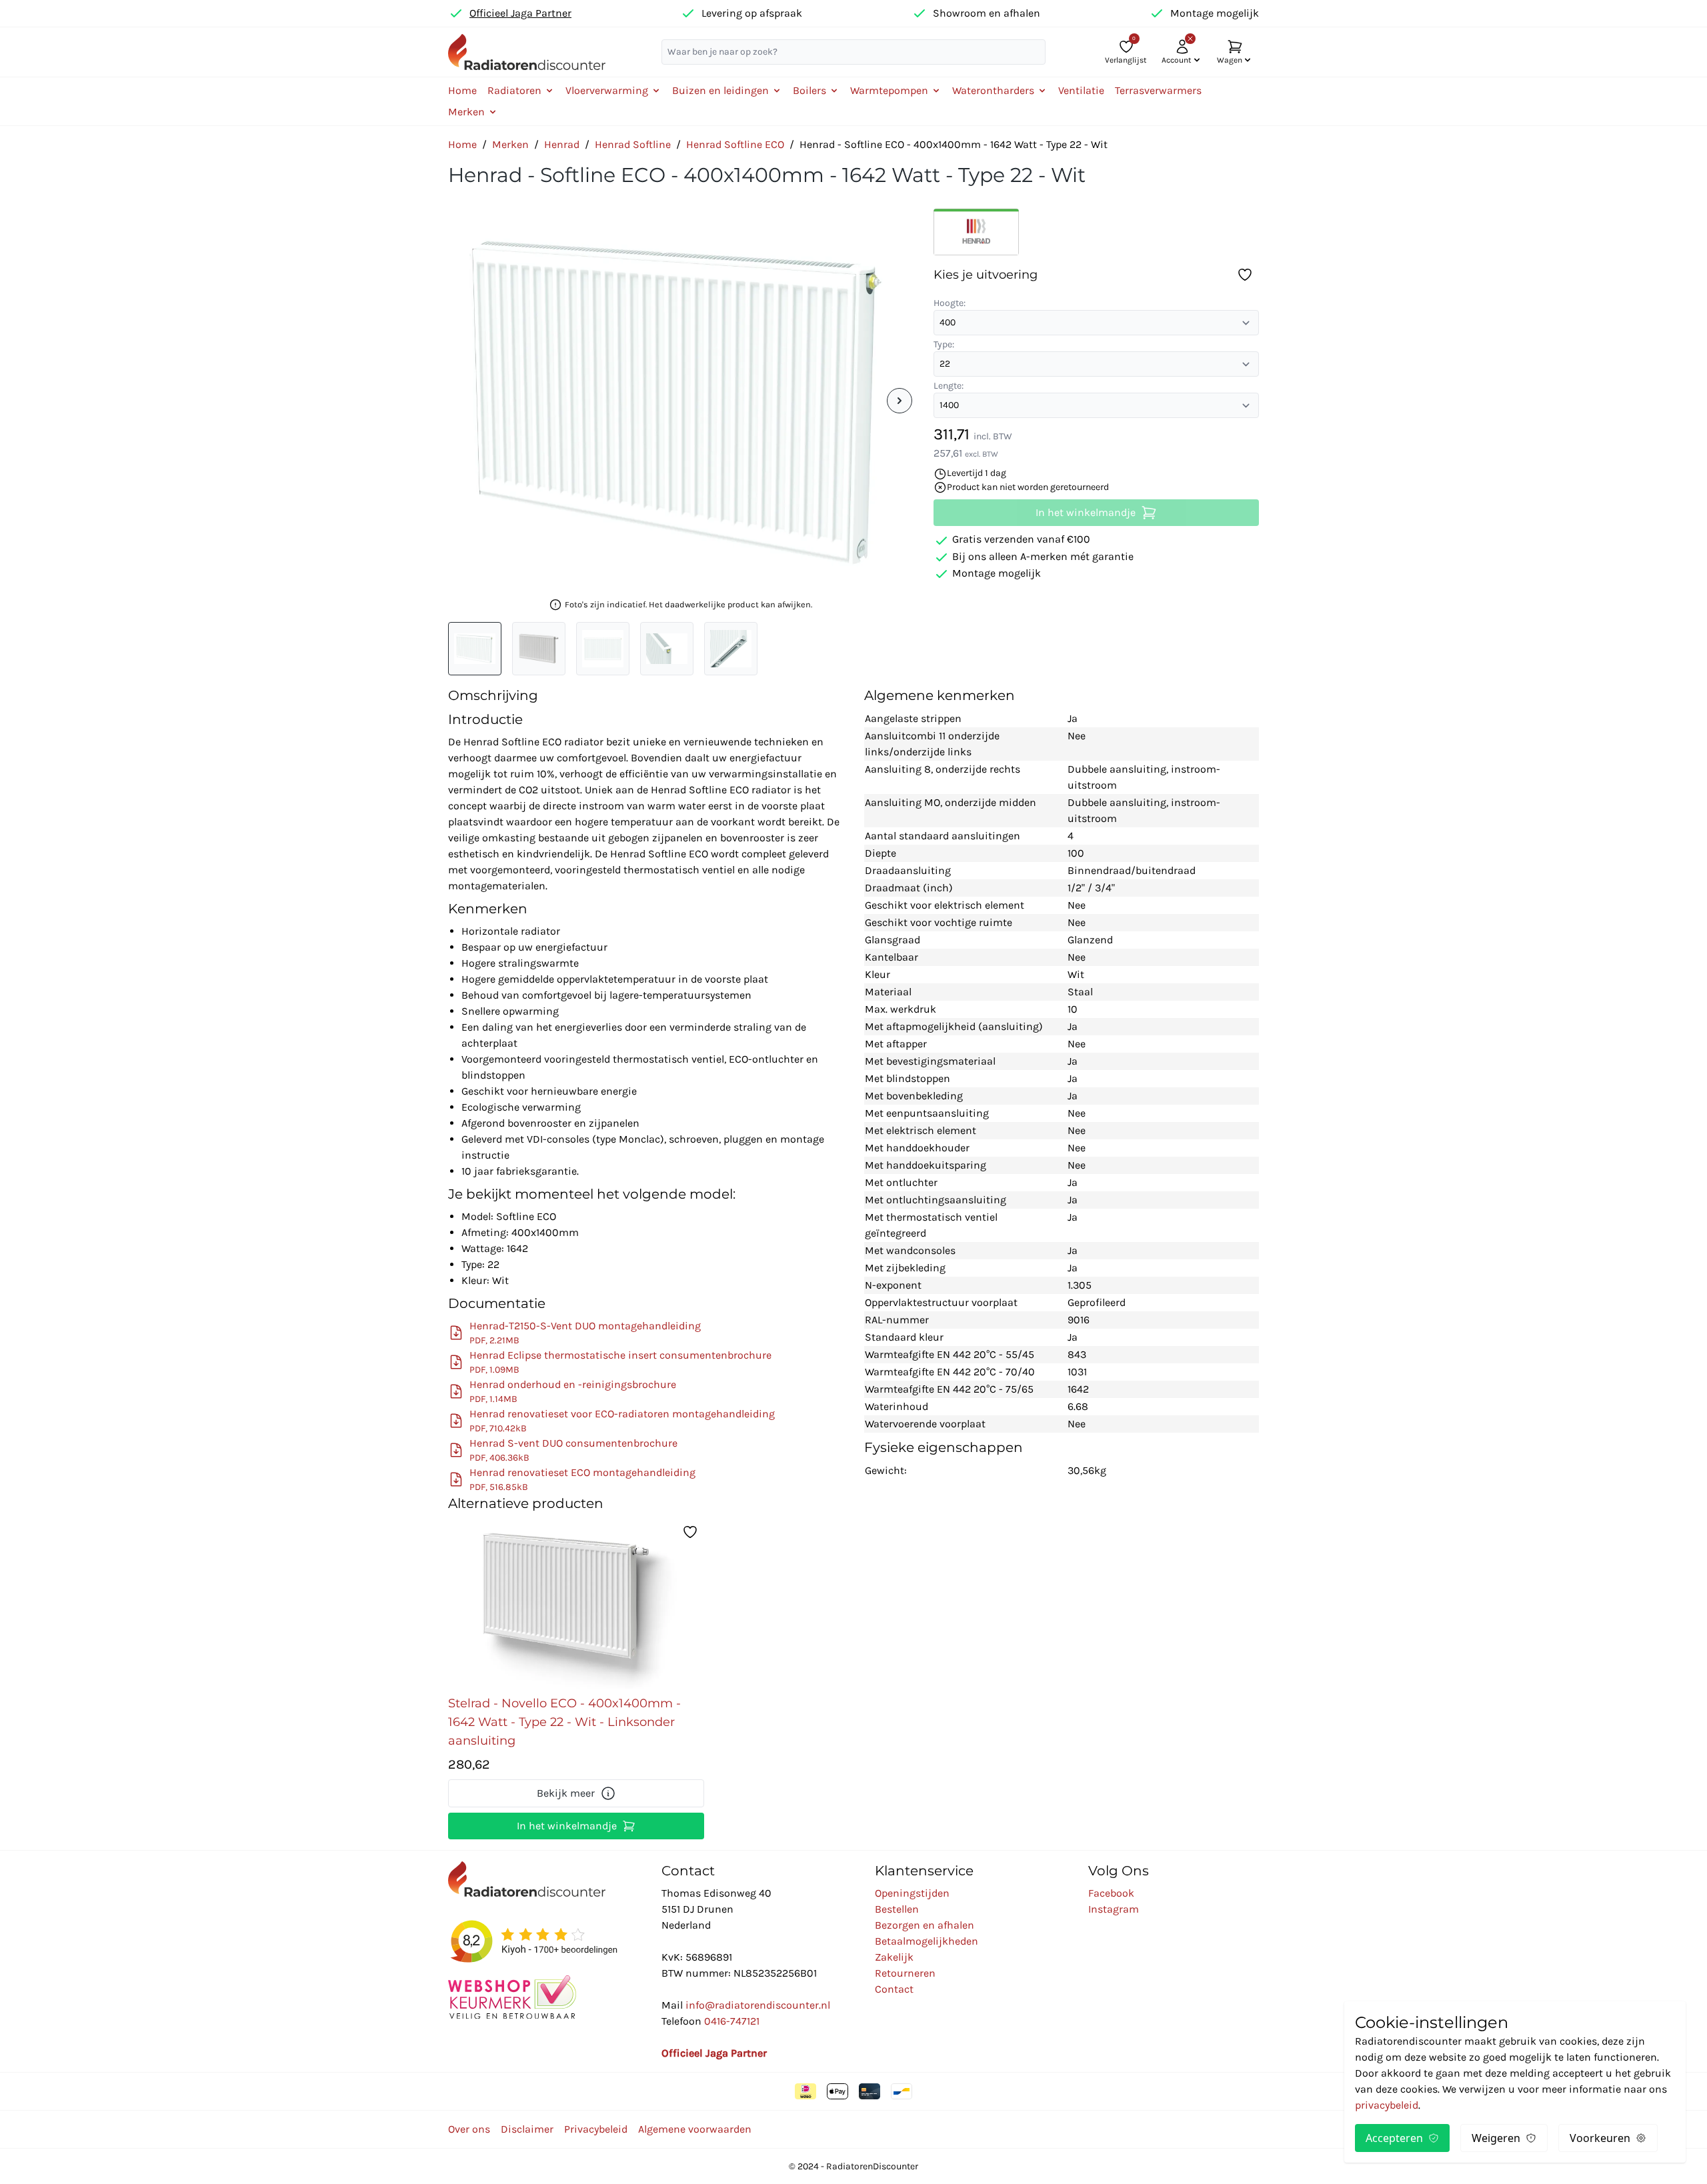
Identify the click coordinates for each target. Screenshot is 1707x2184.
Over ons (469, 2129)
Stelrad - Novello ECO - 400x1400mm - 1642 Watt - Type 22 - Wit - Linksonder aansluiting (564, 1722)
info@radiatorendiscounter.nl (758, 2005)
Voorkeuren (1600, 2138)
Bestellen (897, 1909)
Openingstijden (912, 1893)
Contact (894, 1989)
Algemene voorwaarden (695, 2129)
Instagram (1114, 1909)
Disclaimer (527, 2129)
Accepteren (1394, 2138)
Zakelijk (894, 1957)
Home (462, 90)
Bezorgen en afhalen (925, 1925)
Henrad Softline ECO (735, 144)
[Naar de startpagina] (527, 52)
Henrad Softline (633, 144)
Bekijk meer (566, 1793)
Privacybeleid (596, 2129)
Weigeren (1496, 2138)
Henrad (562, 144)
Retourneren (905, 1973)
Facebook (1111, 1893)
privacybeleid (1387, 2105)
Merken (510, 144)
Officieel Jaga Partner (520, 13)
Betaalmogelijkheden (927, 1941)
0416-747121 (732, 2021)
